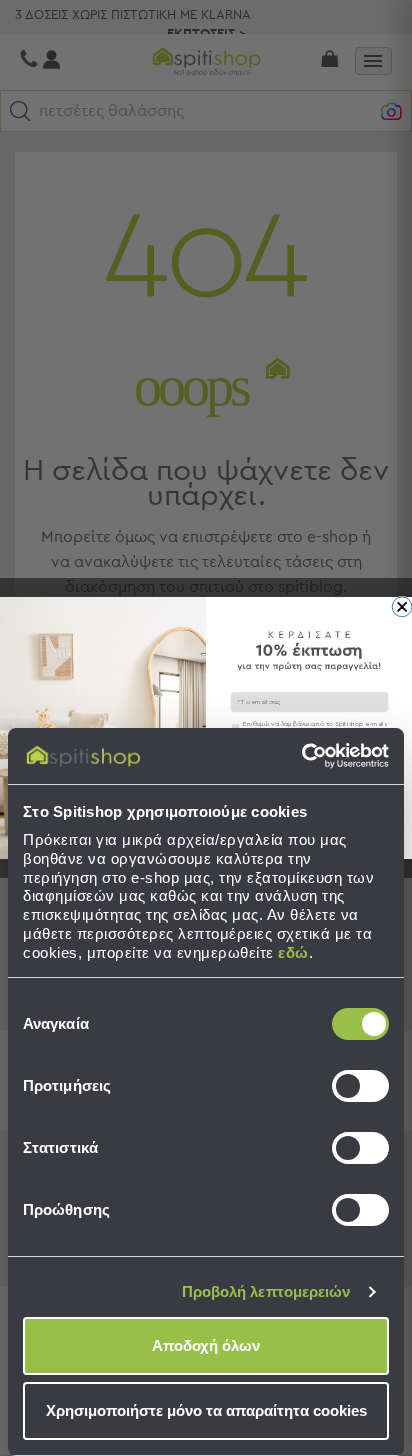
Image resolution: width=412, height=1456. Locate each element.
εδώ (293, 952)
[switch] (360, 1086)
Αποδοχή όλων (206, 1345)
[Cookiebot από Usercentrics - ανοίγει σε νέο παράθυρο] (301, 756)
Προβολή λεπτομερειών (266, 1291)
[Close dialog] (402, 607)
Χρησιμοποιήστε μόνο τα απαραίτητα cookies (206, 1410)
